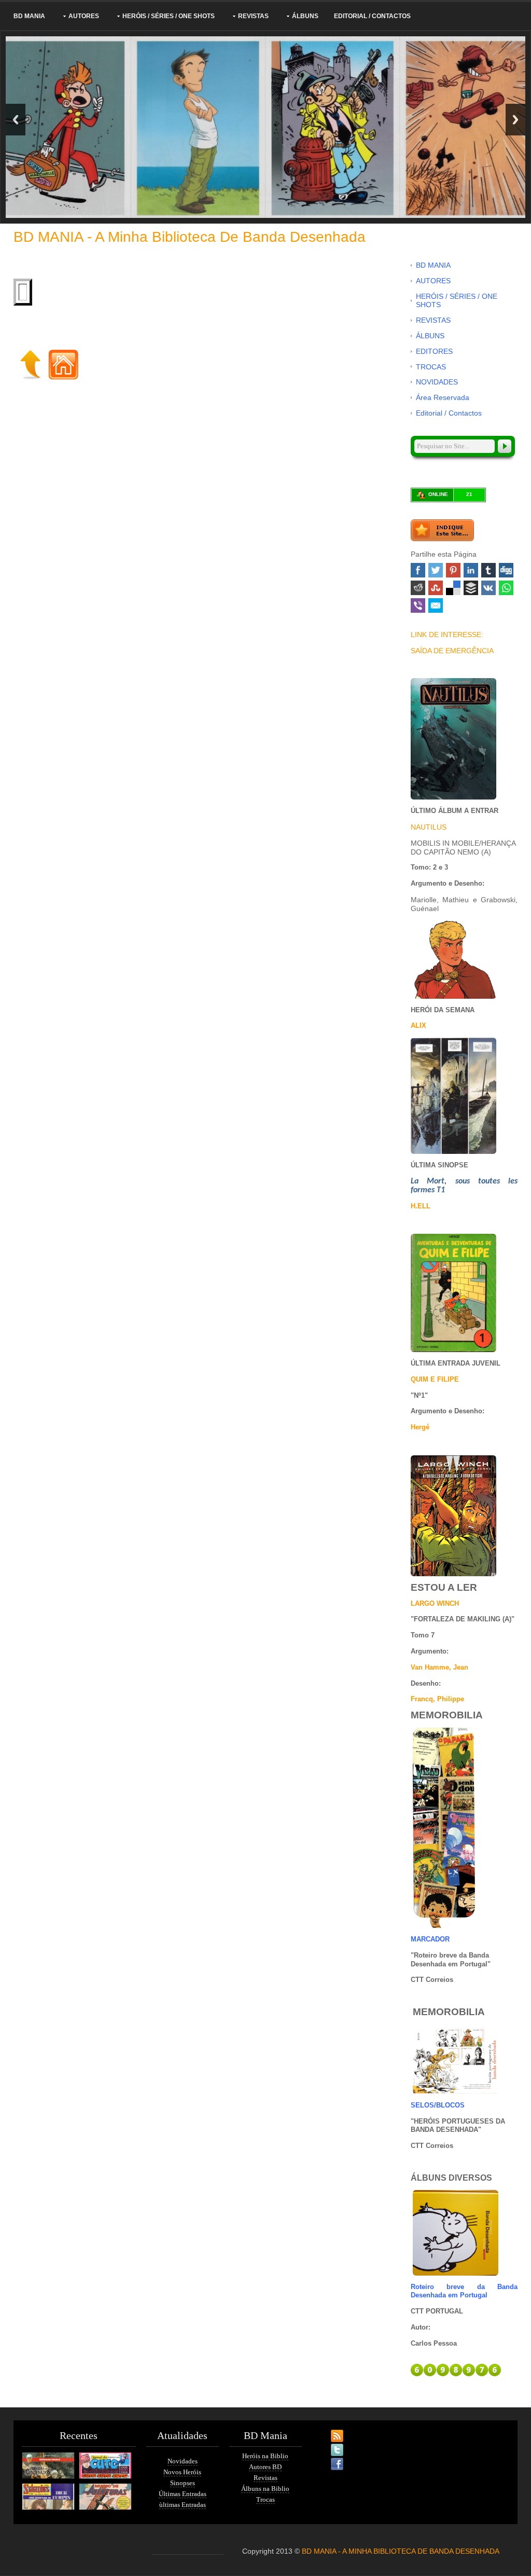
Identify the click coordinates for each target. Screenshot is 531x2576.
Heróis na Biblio (265, 2456)
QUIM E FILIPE (435, 1379)
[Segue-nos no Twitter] (328, 2444)
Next (515, 120)
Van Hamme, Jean (439, 1667)
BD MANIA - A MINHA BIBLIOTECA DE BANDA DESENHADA (401, 2551)
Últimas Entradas (183, 2494)
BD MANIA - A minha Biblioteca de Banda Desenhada (190, 237)
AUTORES (84, 16)
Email (436, 605)
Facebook (418, 570)
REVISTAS (253, 16)
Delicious (453, 588)
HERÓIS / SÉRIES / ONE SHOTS (169, 16)
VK (488, 588)
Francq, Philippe (437, 1699)
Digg (506, 570)
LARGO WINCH (435, 1603)
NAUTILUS (429, 827)
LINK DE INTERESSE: (447, 635)
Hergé (420, 1427)
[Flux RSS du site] (328, 2430)
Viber (418, 605)
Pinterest (453, 570)
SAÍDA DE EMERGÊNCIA (452, 651)
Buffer (471, 588)
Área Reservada (443, 397)
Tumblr (488, 570)
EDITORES (434, 351)
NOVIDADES (437, 382)
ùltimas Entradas (183, 2505)
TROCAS (431, 367)
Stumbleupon (436, 588)
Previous (16, 120)
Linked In (471, 570)
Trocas (265, 2499)
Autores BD (265, 2467)
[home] (63, 364)
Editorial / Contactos (372, 16)
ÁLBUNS (305, 16)
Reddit (418, 588)
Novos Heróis (182, 2472)
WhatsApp (506, 588)
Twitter (436, 570)
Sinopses (183, 2483)
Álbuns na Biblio (265, 2489)
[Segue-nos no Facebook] (328, 2458)
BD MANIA (29, 16)
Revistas (265, 2478)
